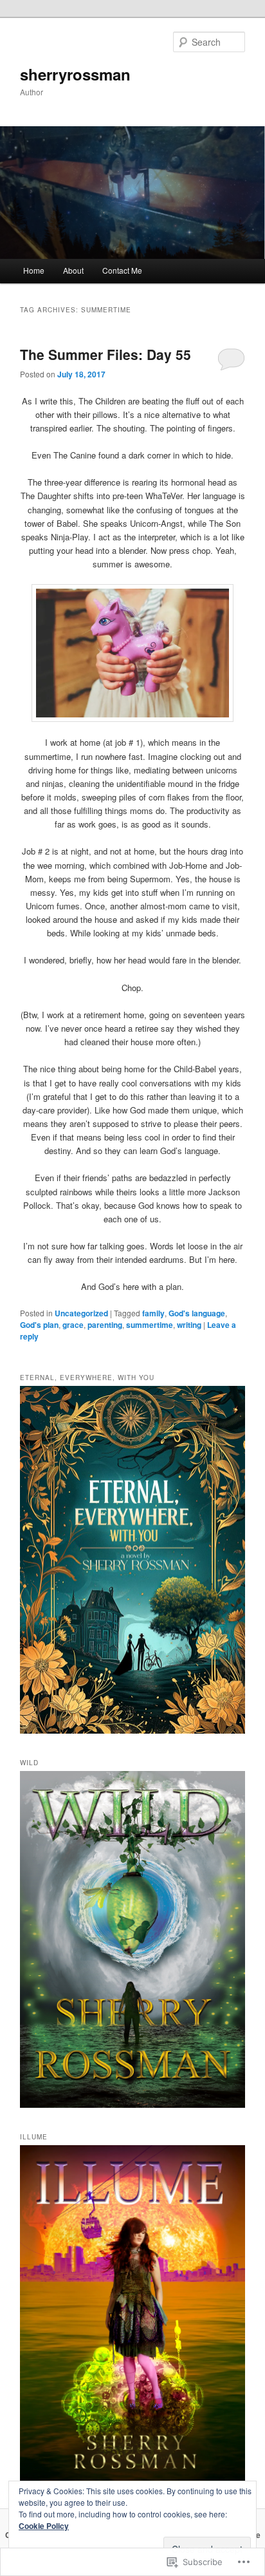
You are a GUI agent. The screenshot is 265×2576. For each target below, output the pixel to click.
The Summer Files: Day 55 (105, 354)
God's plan (39, 1325)
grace (73, 1325)
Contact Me (122, 270)
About (73, 270)
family (153, 1313)
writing (189, 1325)
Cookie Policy (44, 2526)
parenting (105, 1325)
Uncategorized (81, 1313)
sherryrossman (75, 74)
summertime (150, 1325)
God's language (197, 1313)
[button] (132, 653)
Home (34, 270)
